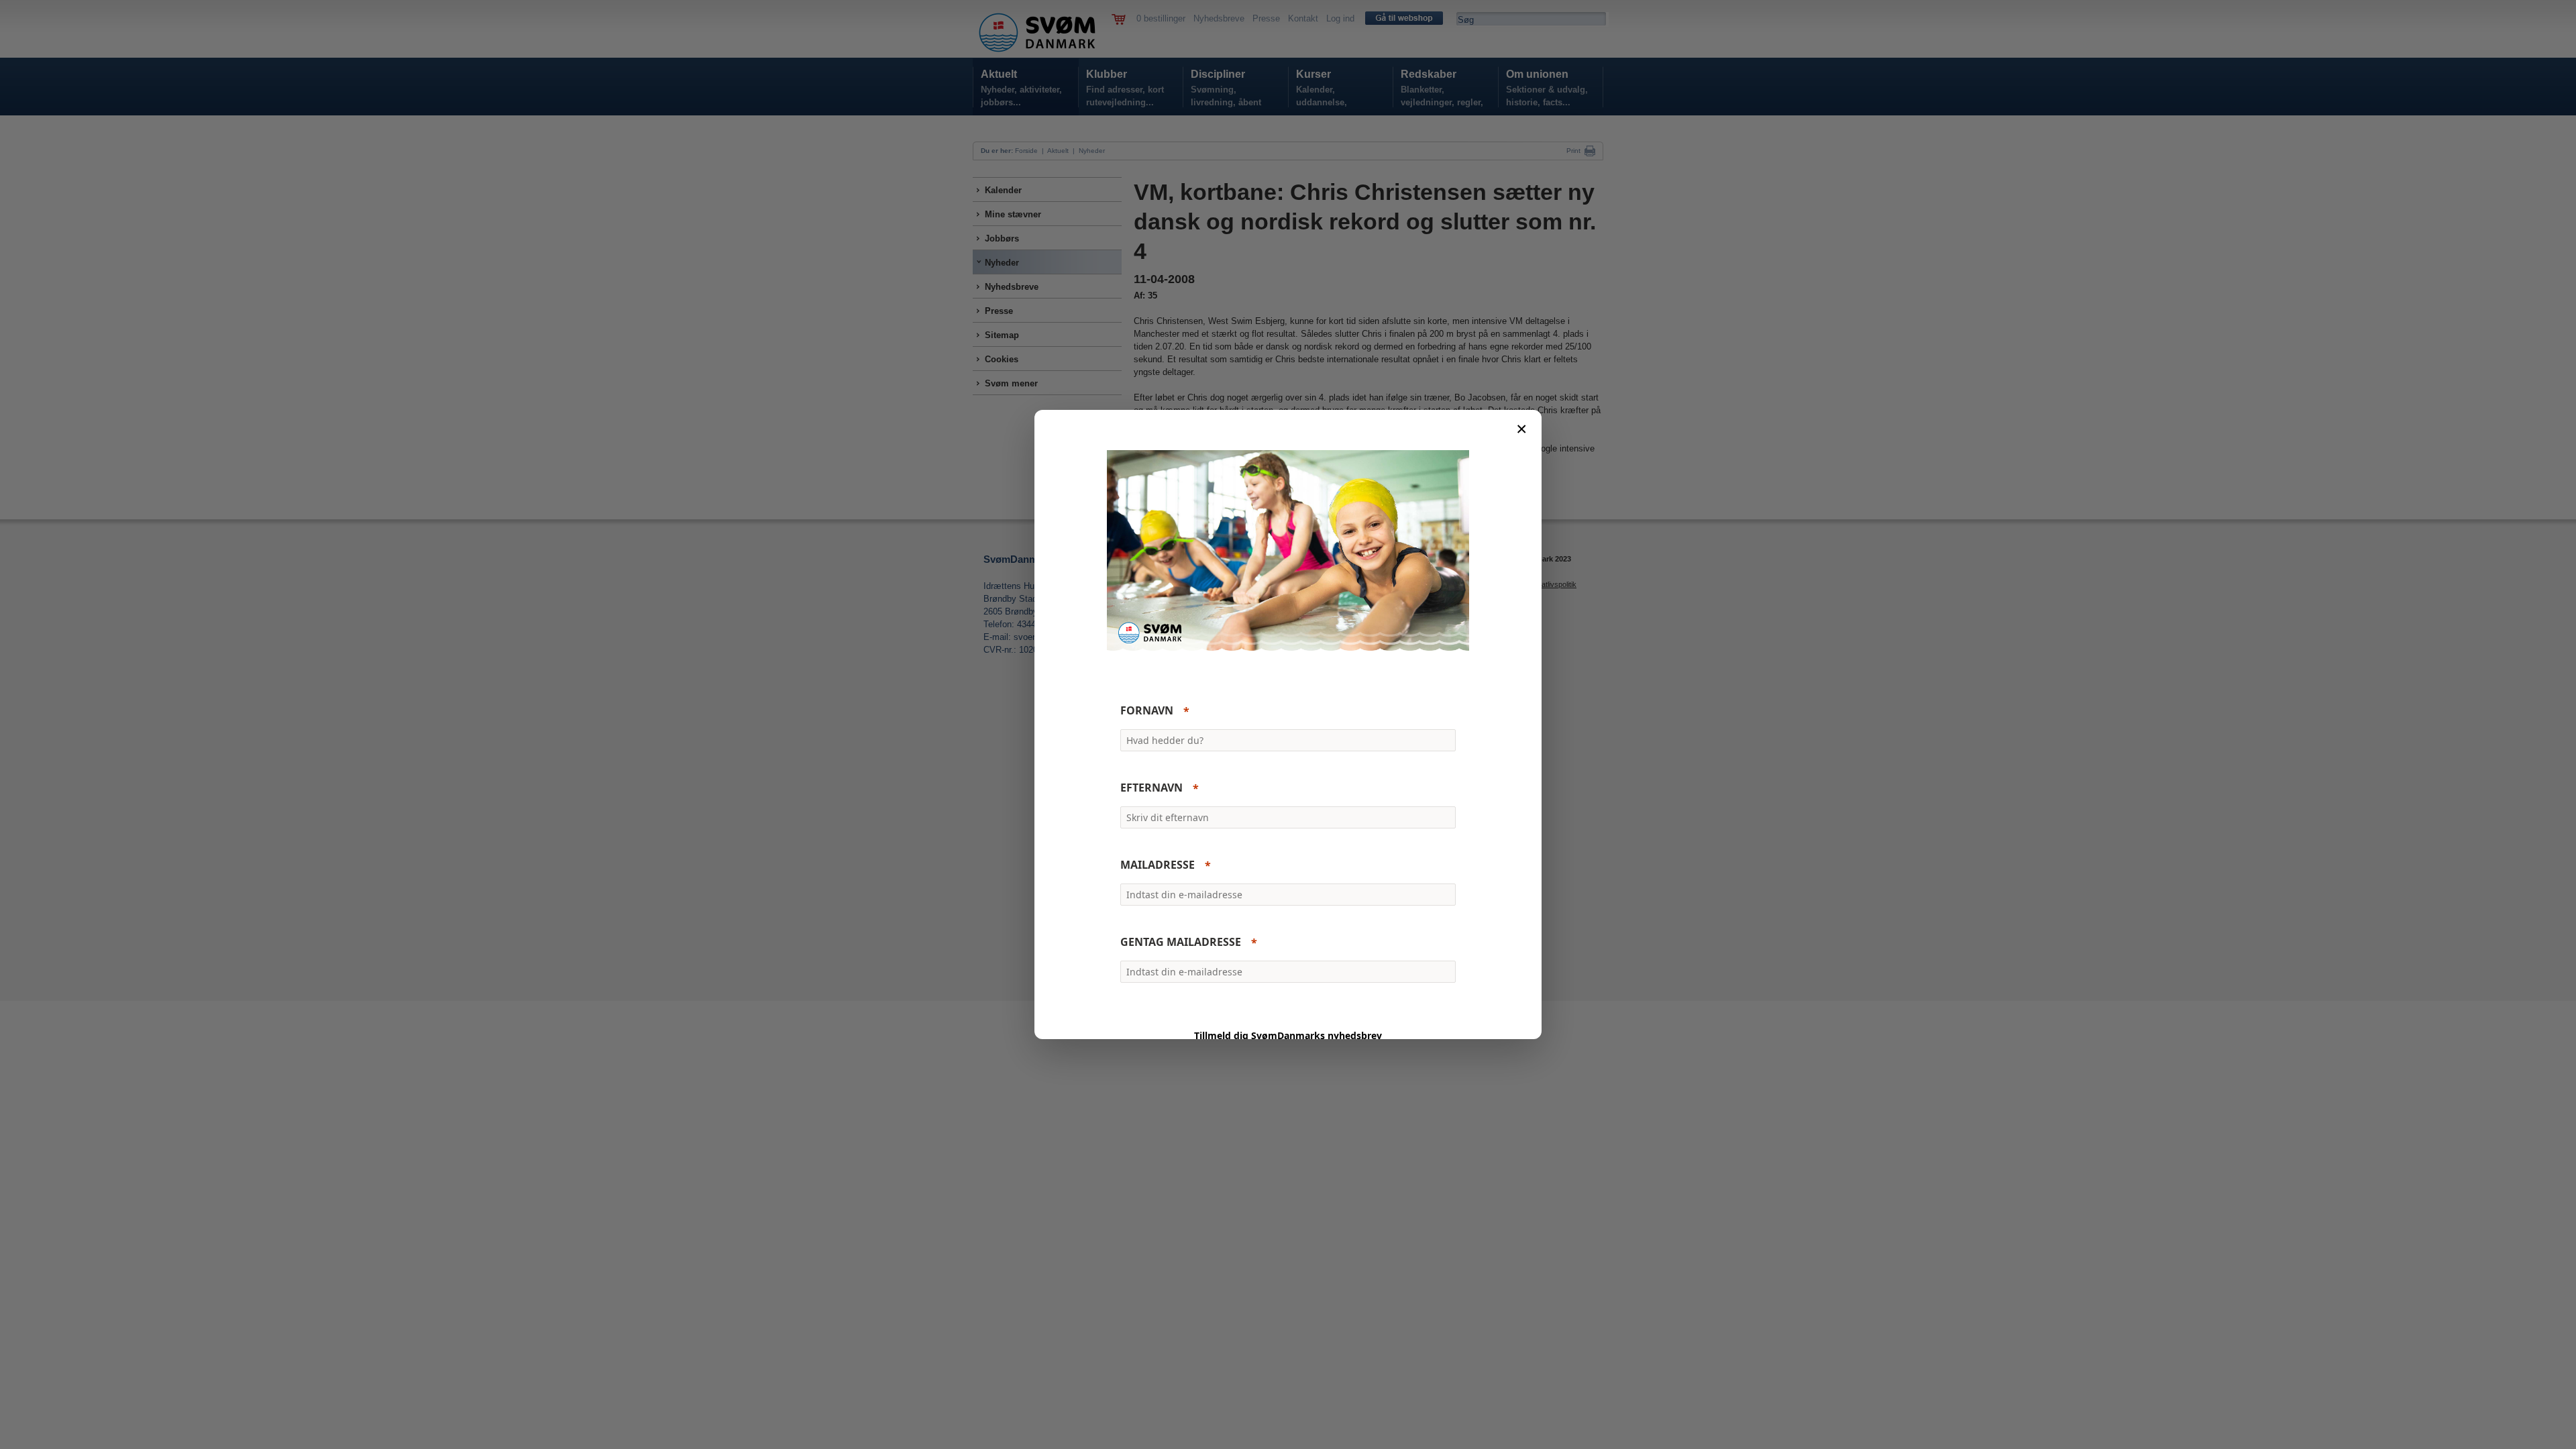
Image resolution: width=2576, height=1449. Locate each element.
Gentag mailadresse (1181, 943)
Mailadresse (1158, 865)
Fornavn (1147, 711)
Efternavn (1151, 788)
